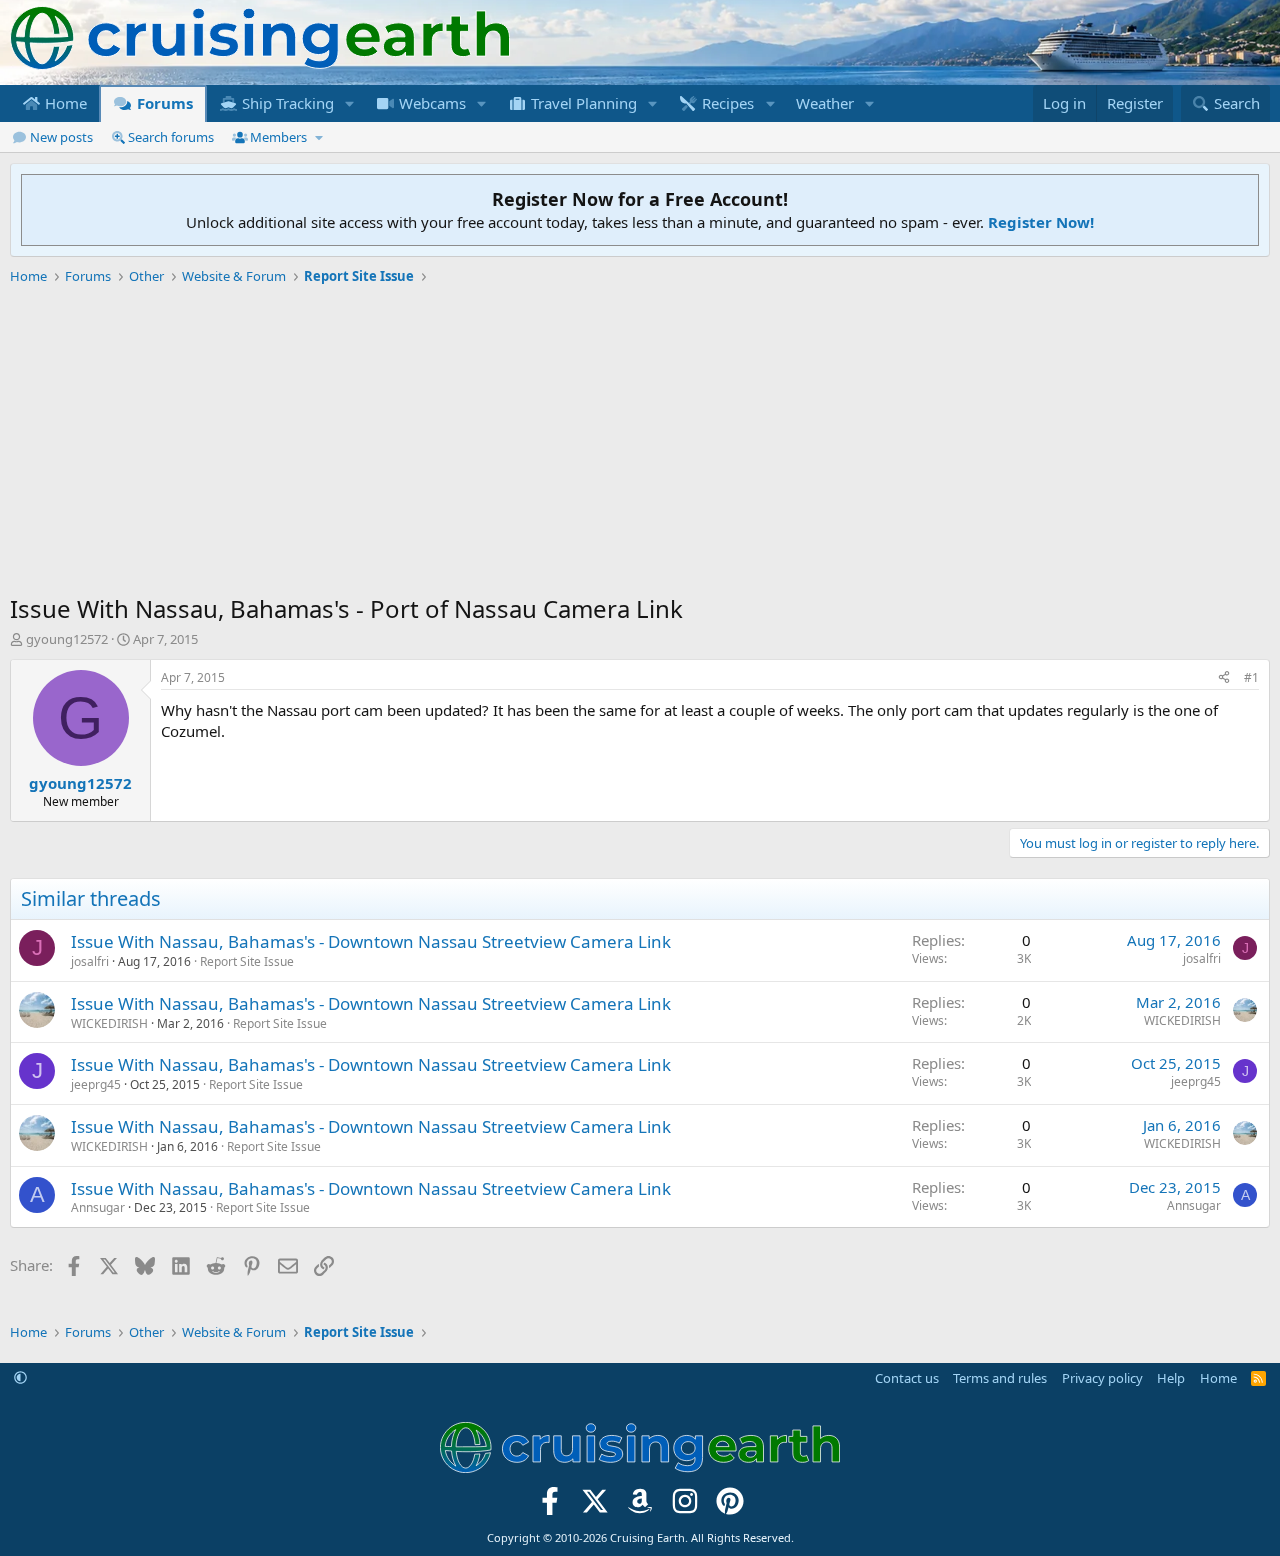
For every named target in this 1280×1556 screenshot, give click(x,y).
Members (278, 137)
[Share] (1224, 678)
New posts (61, 137)
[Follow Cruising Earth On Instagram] (684, 1506)
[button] (350, 103)
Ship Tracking (286, 103)
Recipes (726, 103)
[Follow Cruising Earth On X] (595, 1506)
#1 (1251, 677)
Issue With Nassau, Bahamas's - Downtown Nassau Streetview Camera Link (371, 941)
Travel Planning (582, 103)
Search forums (171, 137)
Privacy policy (1102, 1378)
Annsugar (98, 1207)
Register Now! (1041, 222)
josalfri (90, 961)
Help (1171, 1378)
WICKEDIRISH (109, 1023)
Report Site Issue (247, 961)
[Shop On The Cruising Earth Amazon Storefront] (640, 1506)
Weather (825, 103)
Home (64, 103)
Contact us (907, 1378)
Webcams (430, 103)
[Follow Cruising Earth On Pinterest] (729, 1506)
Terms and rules (1000, 1378)
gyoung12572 (67, 639)
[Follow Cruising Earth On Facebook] (550, 1506)
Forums (163, 103)
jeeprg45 (96, 1084)
